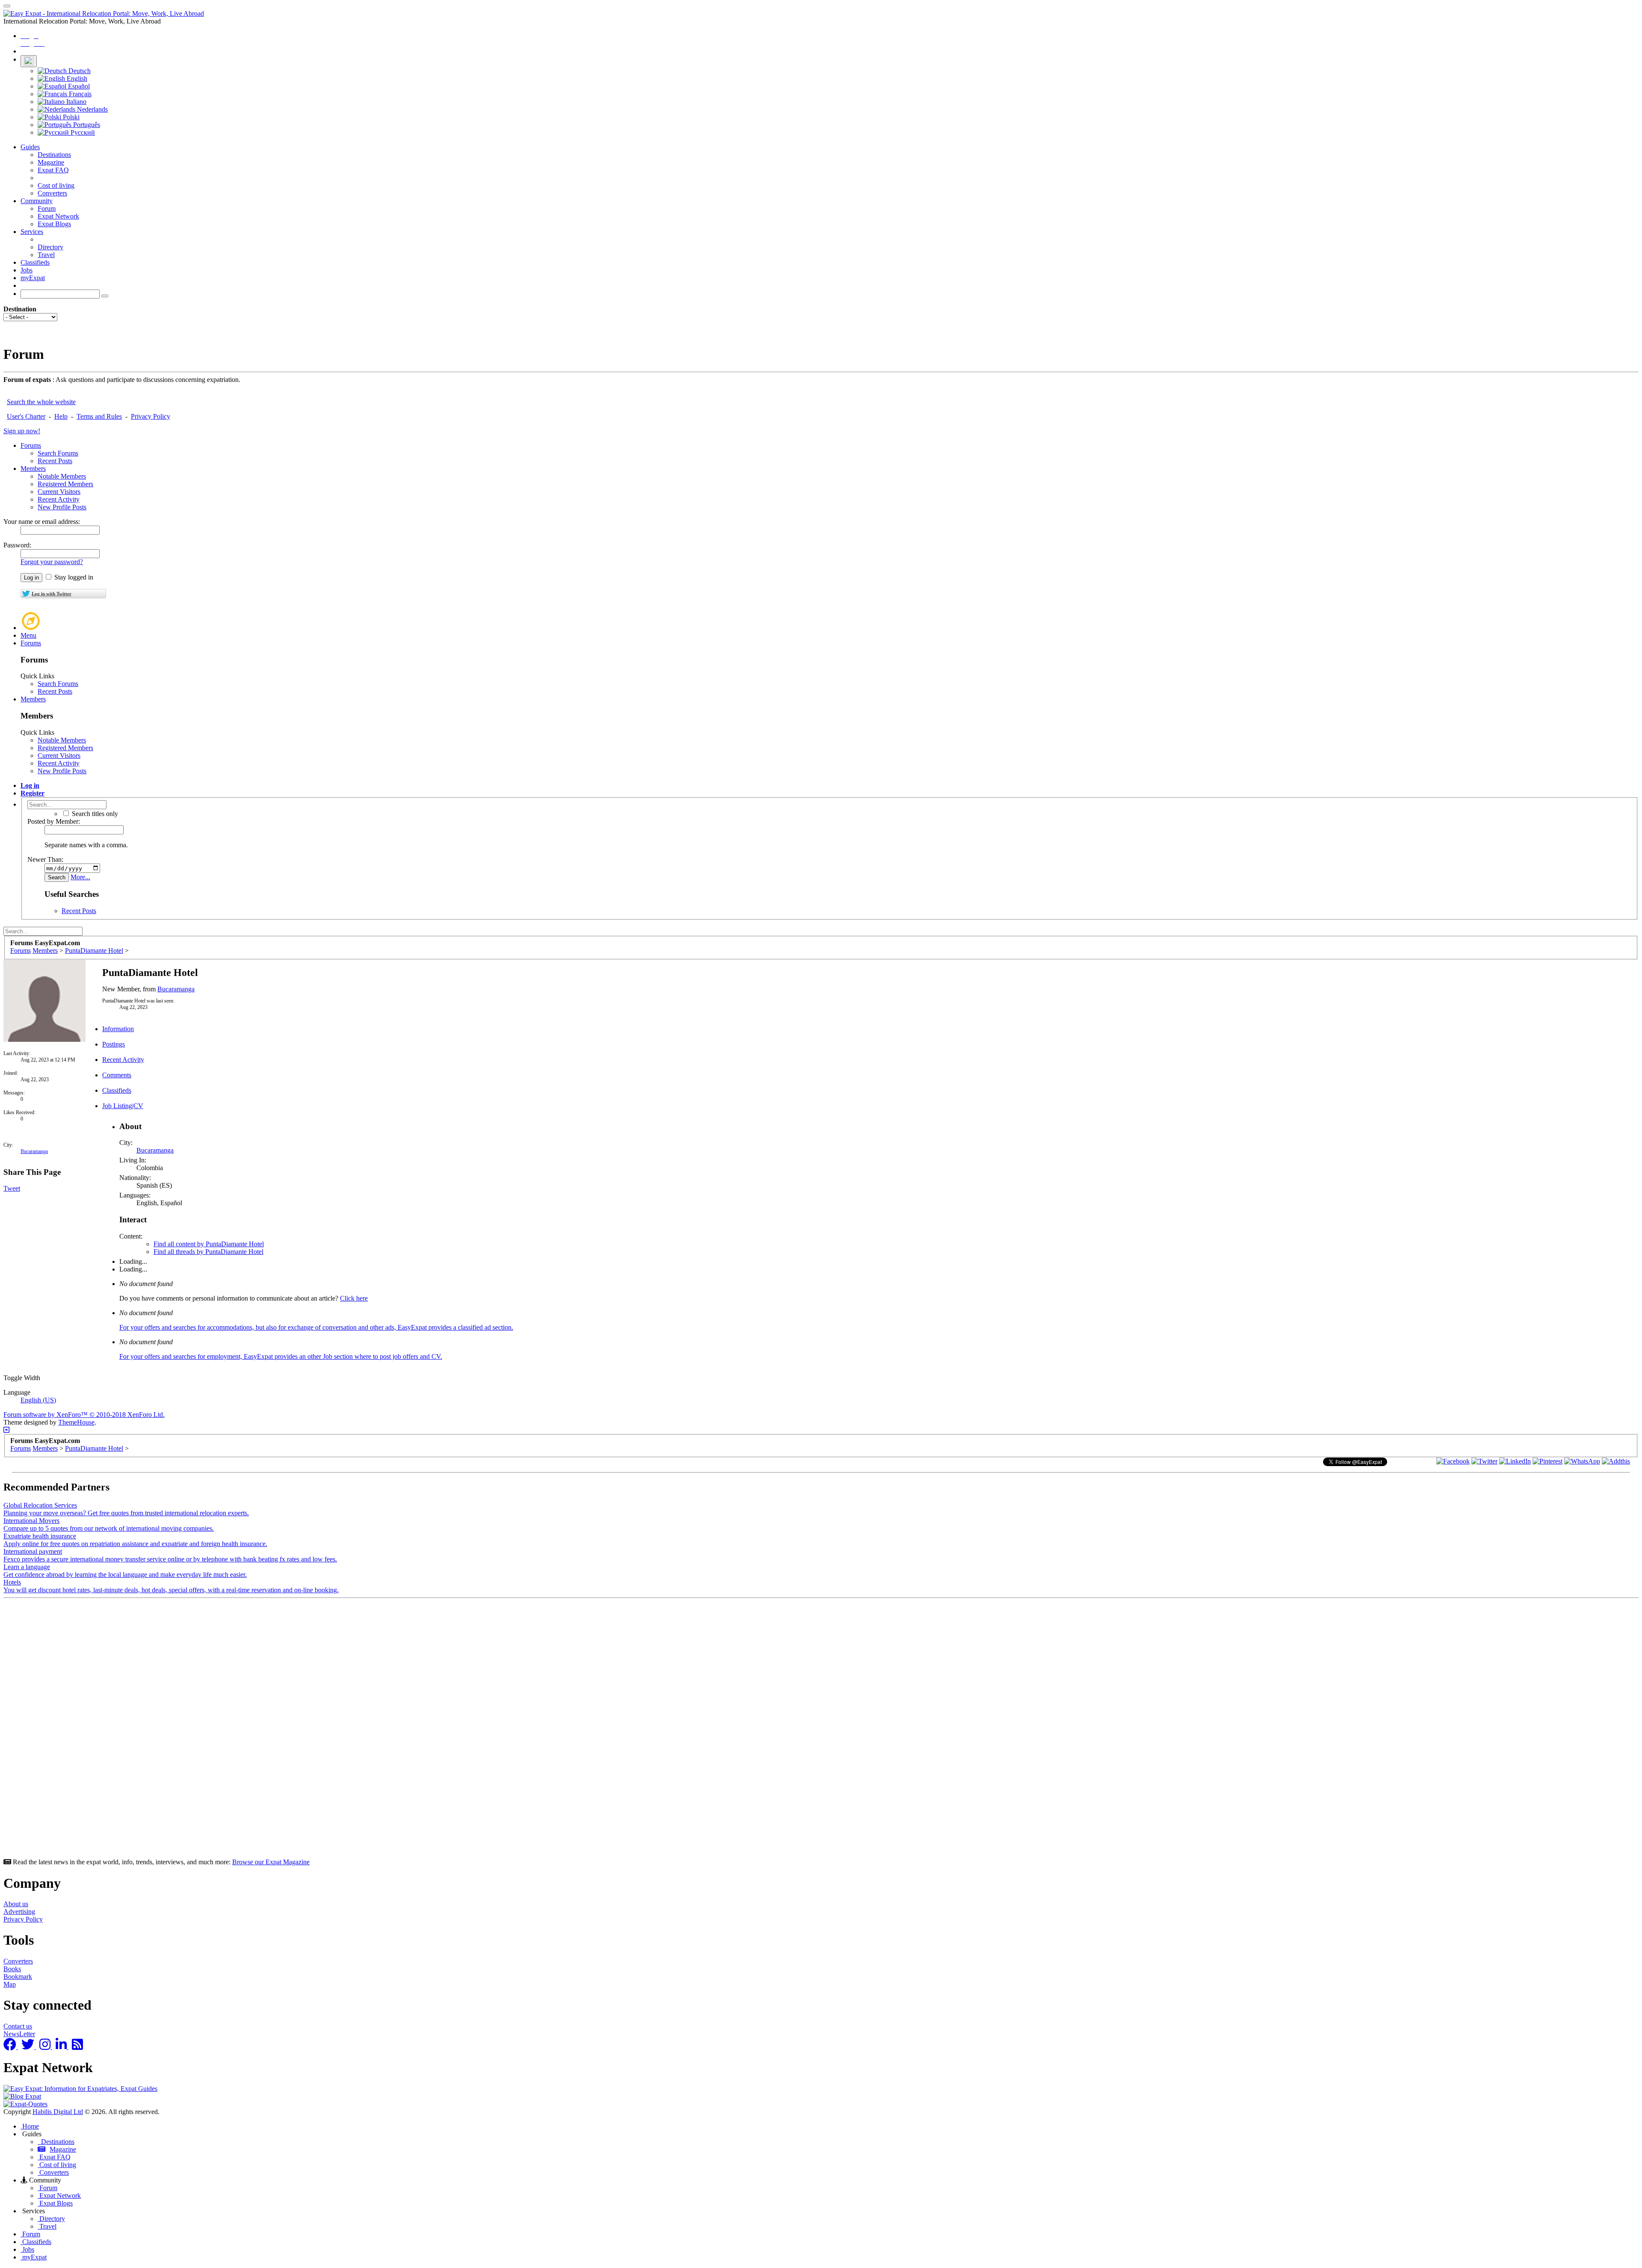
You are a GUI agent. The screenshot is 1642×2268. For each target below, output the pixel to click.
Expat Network (58, 216)
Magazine (51, 162)
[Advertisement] (260, 1730)
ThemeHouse (76, 1422)
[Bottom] (6, 1430)
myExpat (33, 278)
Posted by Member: (54, 821)
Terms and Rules (99, 416)
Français (79, 94)
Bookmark (18, 1977)
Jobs (27, 270)
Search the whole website (41, 402)
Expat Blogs (54, 224)
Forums (31, 445)
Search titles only (94, 814)
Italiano (75, 102)
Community (37, 201)
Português (86, 125)
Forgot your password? (52, 562)
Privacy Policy (151, 416)
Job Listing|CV (123, 1106)
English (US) (38, 1400)
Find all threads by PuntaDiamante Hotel (208, 1252)
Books (12, 1969)
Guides (30, 147)
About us (16, 1904)
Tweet (12, 1188)
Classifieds (35, 262)
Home (30, 2126)
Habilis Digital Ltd (58, 2112)
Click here (354, 1298)
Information (118, 1029)
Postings (114, 1044)
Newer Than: (45, 859)
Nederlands (92, 109)
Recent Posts (55, 461)
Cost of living (56, 185)
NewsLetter (19, 2034)
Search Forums (58, 453)
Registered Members (65, 484)
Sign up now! (22, 431)
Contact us (18, 2026)
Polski (70, 117)
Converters (52, 193)
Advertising (19, 1912)
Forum (47, 208)
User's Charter (26, 416)
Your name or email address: (42, 522)
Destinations (54, 155)
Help (61, 416)
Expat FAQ (53, 170)
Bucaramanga (34, 1151)
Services (32, 232)
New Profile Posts (62, 507)
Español (78, 86)
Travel (46, 255)
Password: (17, 545)
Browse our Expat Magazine (271, 1862)
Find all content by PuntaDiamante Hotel (209, 1244)
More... (80, 877)
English (76, 78)
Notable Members (62, 476)
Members (33, 469)
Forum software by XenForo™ (84, 1415)
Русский (82, 132)
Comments (117, 1075)
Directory (50, 247)
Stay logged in (73, 577)
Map (10, 1984)
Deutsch (79, 71)
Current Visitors (59, 492)
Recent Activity (59, 499)
